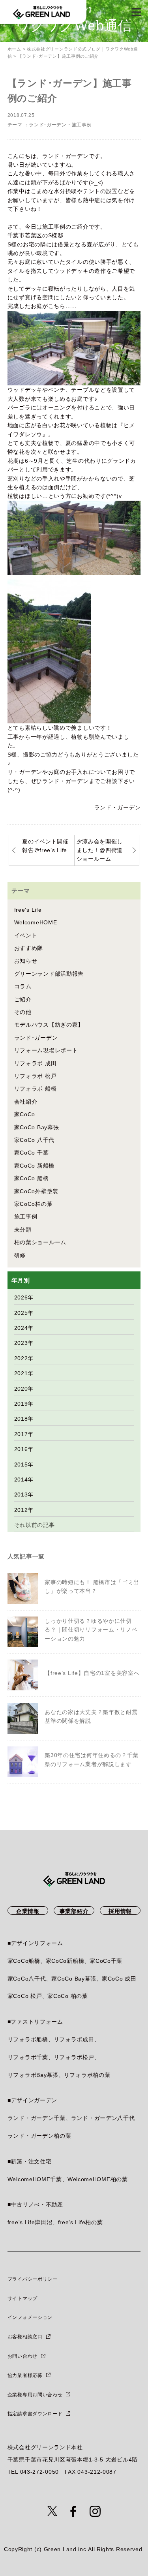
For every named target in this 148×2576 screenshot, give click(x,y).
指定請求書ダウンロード (35, 2414)
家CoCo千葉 (106, 1961)
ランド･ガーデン (48, 125)
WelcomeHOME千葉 (35, 2179)
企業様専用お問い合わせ (35, 2395)
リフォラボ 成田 (36, 1063)
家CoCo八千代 (27, 1979)
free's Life (28, 910)
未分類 (23, 1230)
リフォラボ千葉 (28, 2057)
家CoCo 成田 (119, 1979)
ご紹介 (23, 999)
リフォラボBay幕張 (33, 2075)
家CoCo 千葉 (32, 1153)
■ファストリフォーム (35, 2022)
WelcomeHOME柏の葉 (98, 2179)
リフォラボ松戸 (74, 2057)
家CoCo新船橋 (65, 1961)
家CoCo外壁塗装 (36, 1191)
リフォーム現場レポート (46, 1050)
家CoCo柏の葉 (34, 1204)
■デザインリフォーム (35, 1943)
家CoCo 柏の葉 (67, 1996)
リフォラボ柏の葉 (87, 2075)
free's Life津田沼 (30, 2222)
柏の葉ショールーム (40, 1242)
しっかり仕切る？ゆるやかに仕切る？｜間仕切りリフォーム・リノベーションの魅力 (91, 1630)
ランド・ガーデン (118, 807)
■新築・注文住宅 (30, 2161)
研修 (20, 1255)
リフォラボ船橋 (28, 2039)
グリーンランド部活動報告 (49, 974)
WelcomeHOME (36, 922)
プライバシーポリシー (33, 2279)
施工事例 (82, 125)
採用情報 (120, 1911)
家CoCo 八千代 (34, 1140)
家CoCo (25, 1114)
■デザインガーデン (32, 2100)
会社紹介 (26, 1102)
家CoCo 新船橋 (34, 1166)
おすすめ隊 (29, 948)
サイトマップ (22, 2298)
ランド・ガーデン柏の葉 (39, 2136)
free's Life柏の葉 (81, 2222)
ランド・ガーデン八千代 (103, 2118)
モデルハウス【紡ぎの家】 (49, 1025)
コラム (23, 986)
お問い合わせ (22, 2356)
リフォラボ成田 (74, 2039)
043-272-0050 (39, 2472)
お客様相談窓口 (25, 2337)
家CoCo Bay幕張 (37, 1127)
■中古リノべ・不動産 (35, 2204)
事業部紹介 (74, 1911)
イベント (26, 935)
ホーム (14, 49)
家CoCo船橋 (24, 1961)
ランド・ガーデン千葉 (37, 2118)
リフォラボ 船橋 (36, 1089)
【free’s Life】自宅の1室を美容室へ (92, 1673)
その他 (23, 1012)
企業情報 (28, 1911)
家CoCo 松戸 (25, 1996)
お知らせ (26, 961)
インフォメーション (30, 2317)
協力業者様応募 (25, 2375)
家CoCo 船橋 (32, 1178)
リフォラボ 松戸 (36, 1076)
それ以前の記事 (35, 1525)
